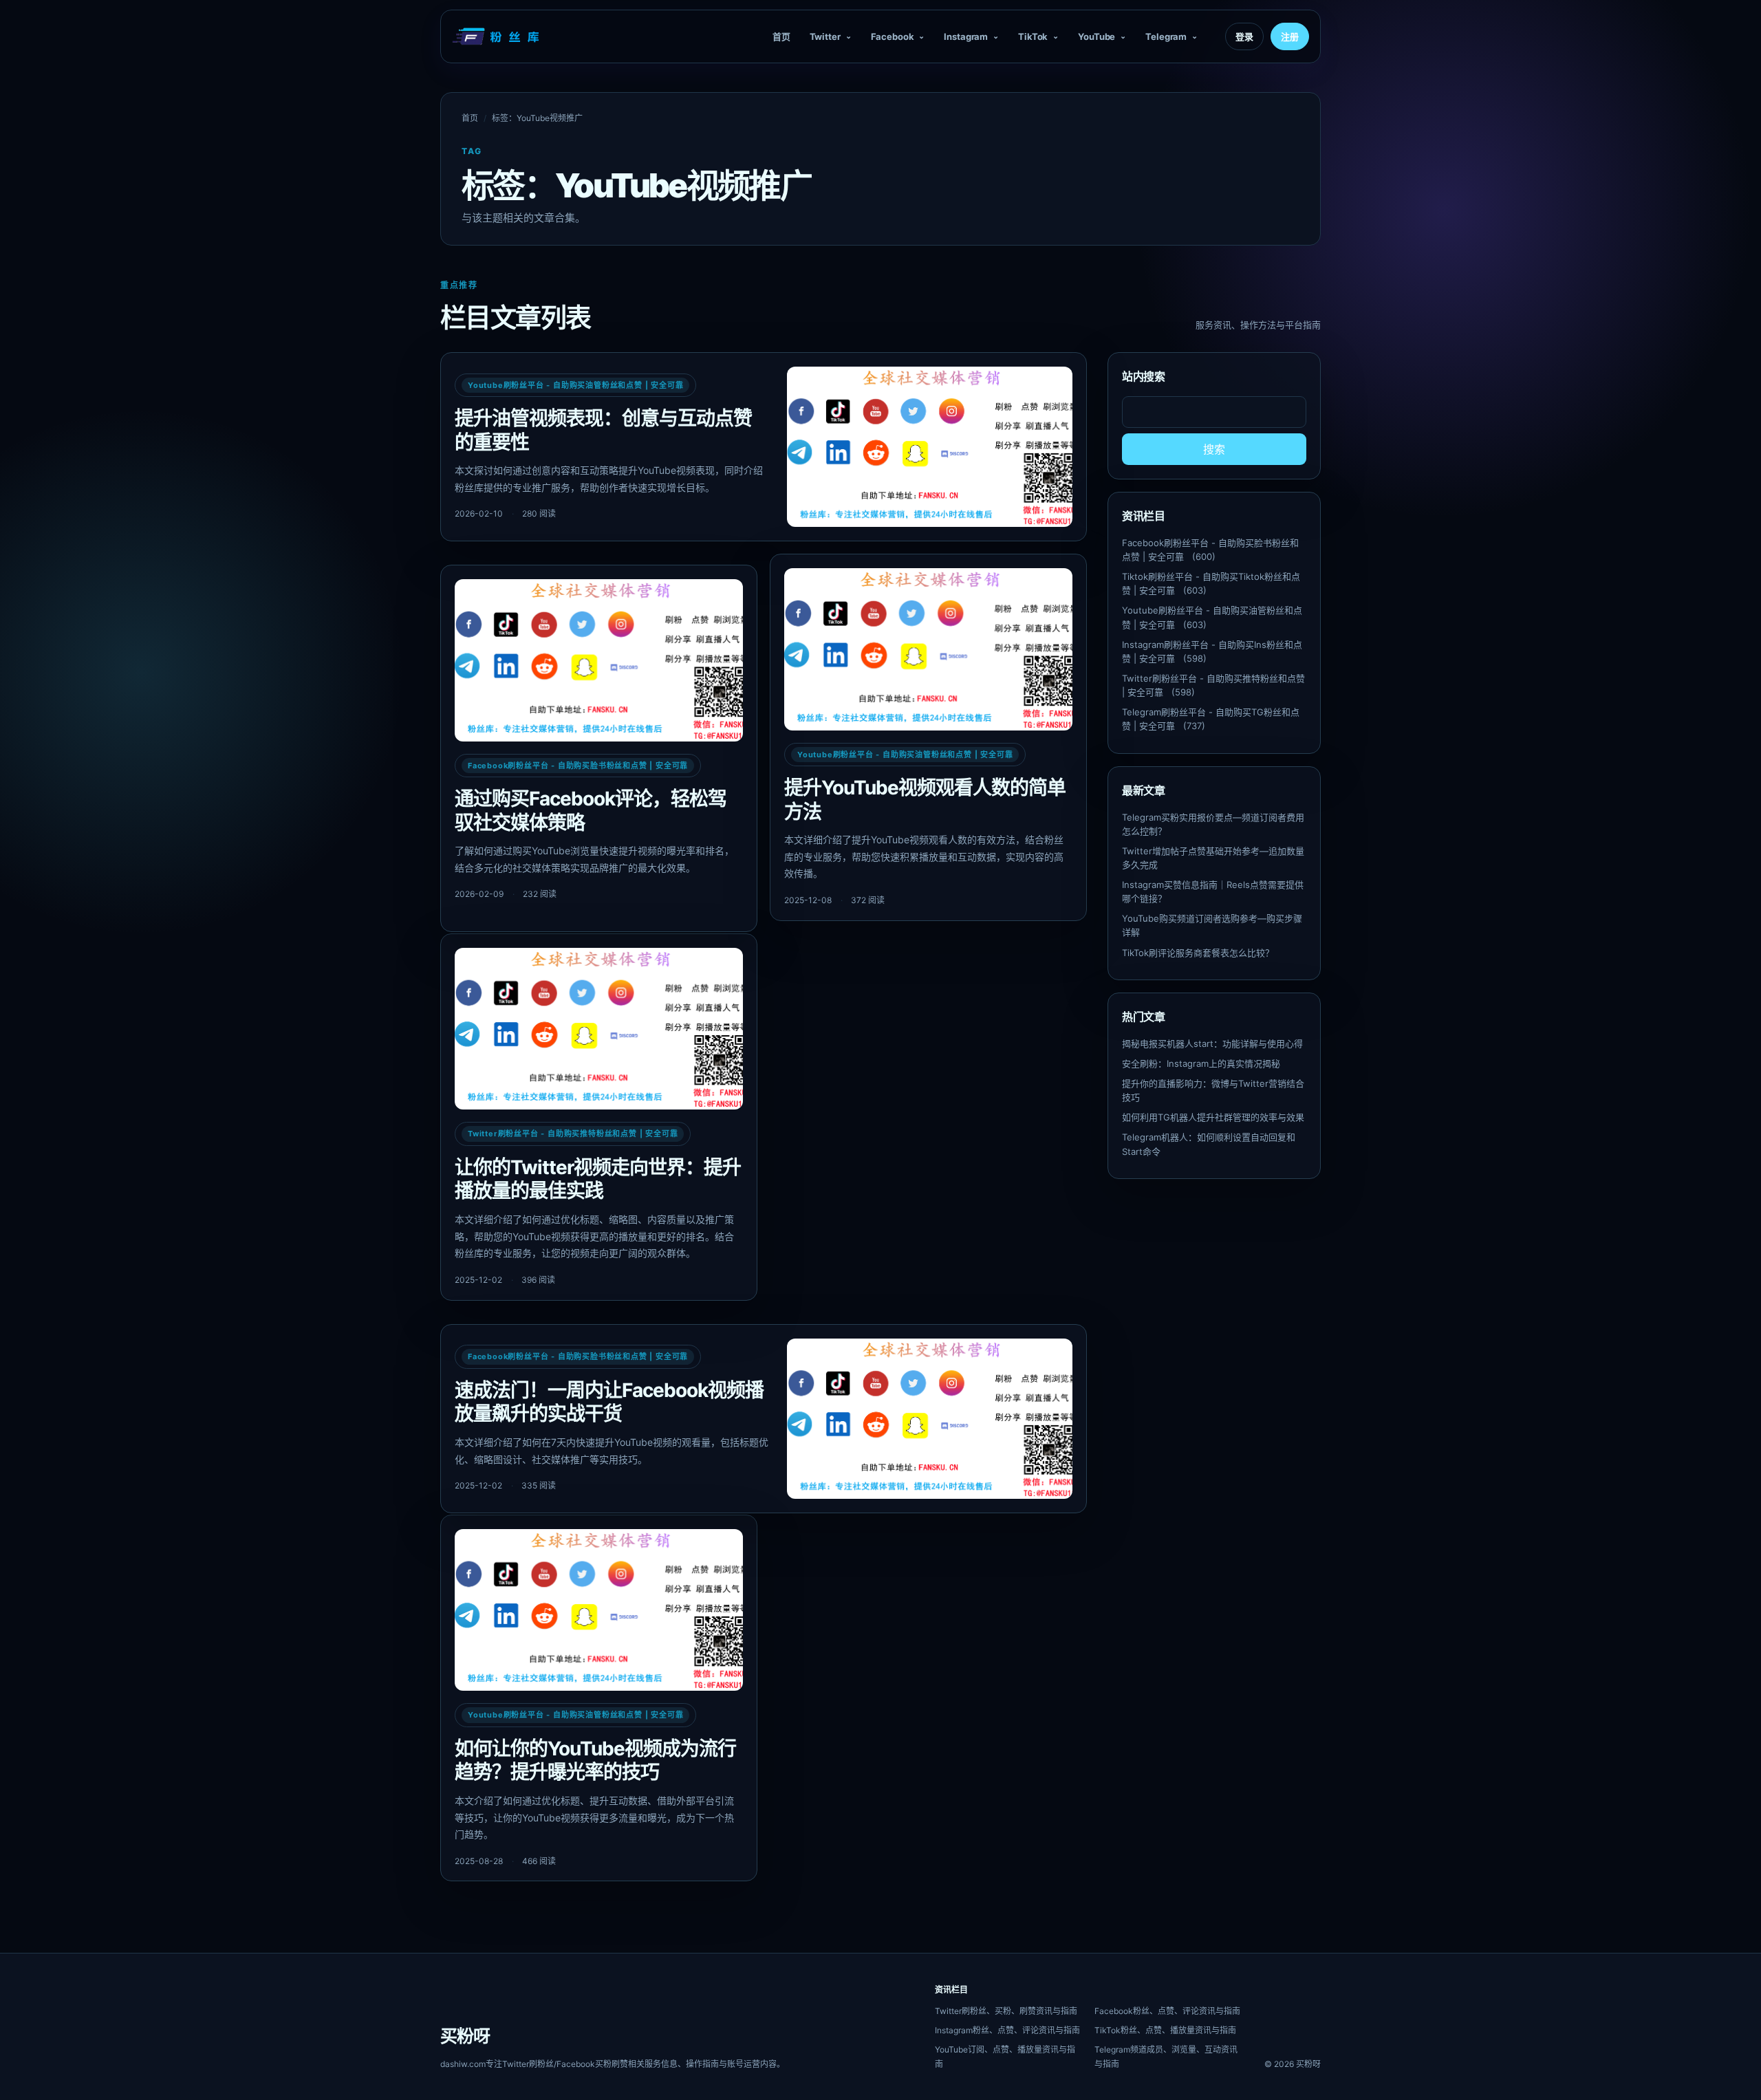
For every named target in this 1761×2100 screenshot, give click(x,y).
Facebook (893, 36)
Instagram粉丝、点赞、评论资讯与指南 (1007, 2030)
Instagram (966, 36)
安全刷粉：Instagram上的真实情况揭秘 (1201, 1063)
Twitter (825, 36)
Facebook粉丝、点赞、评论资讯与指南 (1167, 2011)
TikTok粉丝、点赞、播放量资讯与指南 (1165, 2030)
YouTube (1096, 36)
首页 (781, 36)
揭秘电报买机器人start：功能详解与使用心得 (1212, 1043)
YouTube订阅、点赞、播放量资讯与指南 (1005, 2057)
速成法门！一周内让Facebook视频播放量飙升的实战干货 (609, 1402)
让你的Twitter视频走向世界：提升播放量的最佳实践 (598, 1179)
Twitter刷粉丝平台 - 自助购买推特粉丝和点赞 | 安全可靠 (573, 1134)
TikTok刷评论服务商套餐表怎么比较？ (1198, 953)
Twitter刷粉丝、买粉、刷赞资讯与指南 (1006, 2011)
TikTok (1033, 36)
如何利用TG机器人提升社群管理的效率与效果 (1213, 1117)
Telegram (1166, 36)
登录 (1244, 36)
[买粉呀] (497, 36)
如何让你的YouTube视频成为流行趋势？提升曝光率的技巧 (595, 1761)
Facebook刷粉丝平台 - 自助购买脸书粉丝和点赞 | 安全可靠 (578, 766)
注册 (1290, 36)
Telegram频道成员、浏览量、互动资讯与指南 (1166, 2057)
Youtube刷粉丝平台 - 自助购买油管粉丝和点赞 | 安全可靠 (575, 385)
